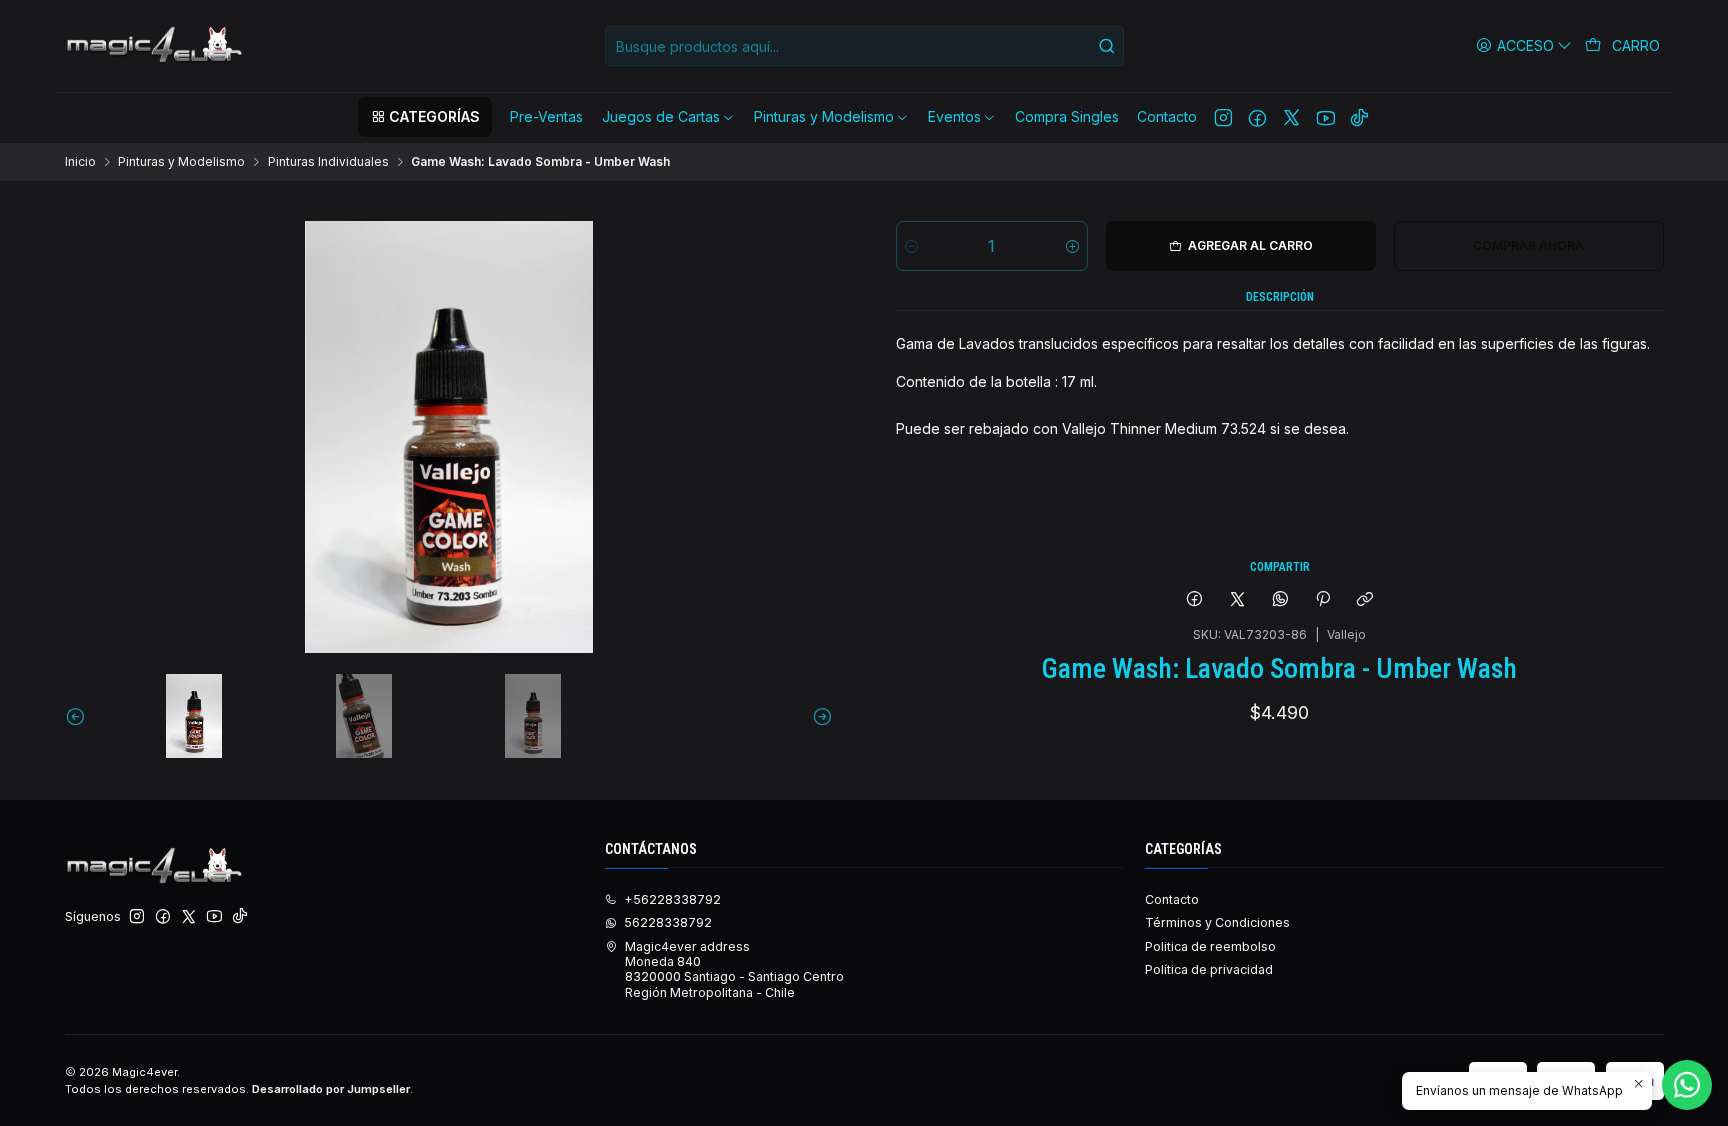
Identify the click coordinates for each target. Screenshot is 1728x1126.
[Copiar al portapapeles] (1365, 599)
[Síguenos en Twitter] (1291, 117)
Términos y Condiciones (1217, 922)
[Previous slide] (80, 716)
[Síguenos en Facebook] (1257, 117)
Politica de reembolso (1210, 946)
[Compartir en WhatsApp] (1280, 599)
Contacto (1172, 899)
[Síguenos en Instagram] (1223, 117)
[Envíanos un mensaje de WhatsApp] (1687, 1085)
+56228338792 (672, 899)
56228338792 (668, 922)
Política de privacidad (1209, 969)
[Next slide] (818, 716)
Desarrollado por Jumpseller (331, 1089)
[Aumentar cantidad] (1072, 246)
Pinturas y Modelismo (181, 162)
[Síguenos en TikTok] (1359, 117)
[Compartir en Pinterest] (1323, 599)
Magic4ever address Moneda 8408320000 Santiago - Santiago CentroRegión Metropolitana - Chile (734, 969)
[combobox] (864, 46)
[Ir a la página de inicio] (156, 46)
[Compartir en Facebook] (1195, 599)
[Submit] (1107, 46)
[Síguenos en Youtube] (1325, 117)
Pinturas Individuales (328, 162)
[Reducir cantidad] (911, 246)
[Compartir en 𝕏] (1238, 599)
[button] (425, 117)
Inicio (80, 162)
